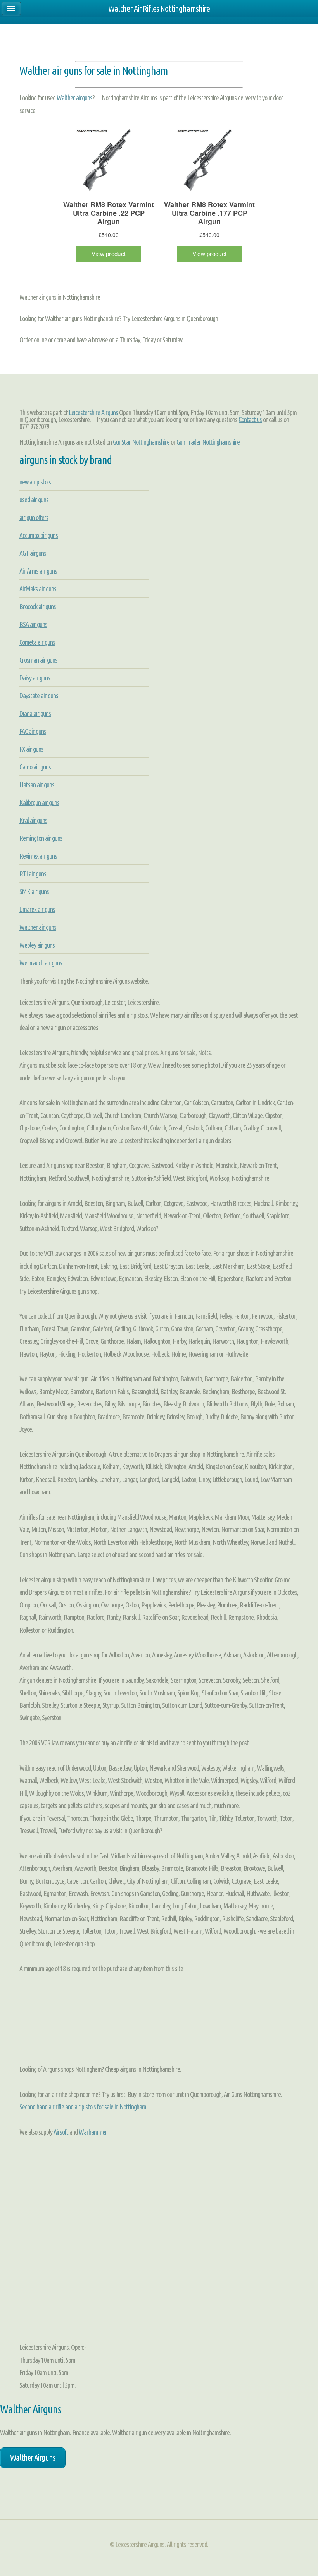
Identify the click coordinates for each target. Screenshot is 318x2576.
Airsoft (61, 2132)
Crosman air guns (38, 660)
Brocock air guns (38, 606)
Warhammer (93, 2132)
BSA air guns (33, 624)
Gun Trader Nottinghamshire (208, 442)
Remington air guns (41, 838)
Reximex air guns (38, 856)
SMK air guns (34, 891)
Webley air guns (37, 945)
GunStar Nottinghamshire (141, 442)
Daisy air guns (35, 678)
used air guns (34, 500)
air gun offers (34, 517)
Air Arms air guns (38, 571)
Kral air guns (33, 820)
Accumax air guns (39, 535)
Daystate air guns (39, 696)
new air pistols (35, 482)
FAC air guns (33, 731)
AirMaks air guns (38, 589)
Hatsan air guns (37, 785)
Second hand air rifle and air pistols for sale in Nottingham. (83, 2107)
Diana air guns (35, 713)
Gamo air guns (35, 767)
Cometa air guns (37, 642)
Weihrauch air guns (41, 963)
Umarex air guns (37, 909)
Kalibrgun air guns (39, 802)
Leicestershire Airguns (93, 412)
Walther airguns (74, 98)
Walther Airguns (33, 2458)
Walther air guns (38, 927)
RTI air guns (33, 874)
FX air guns (31, 749)
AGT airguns (33, 553)
